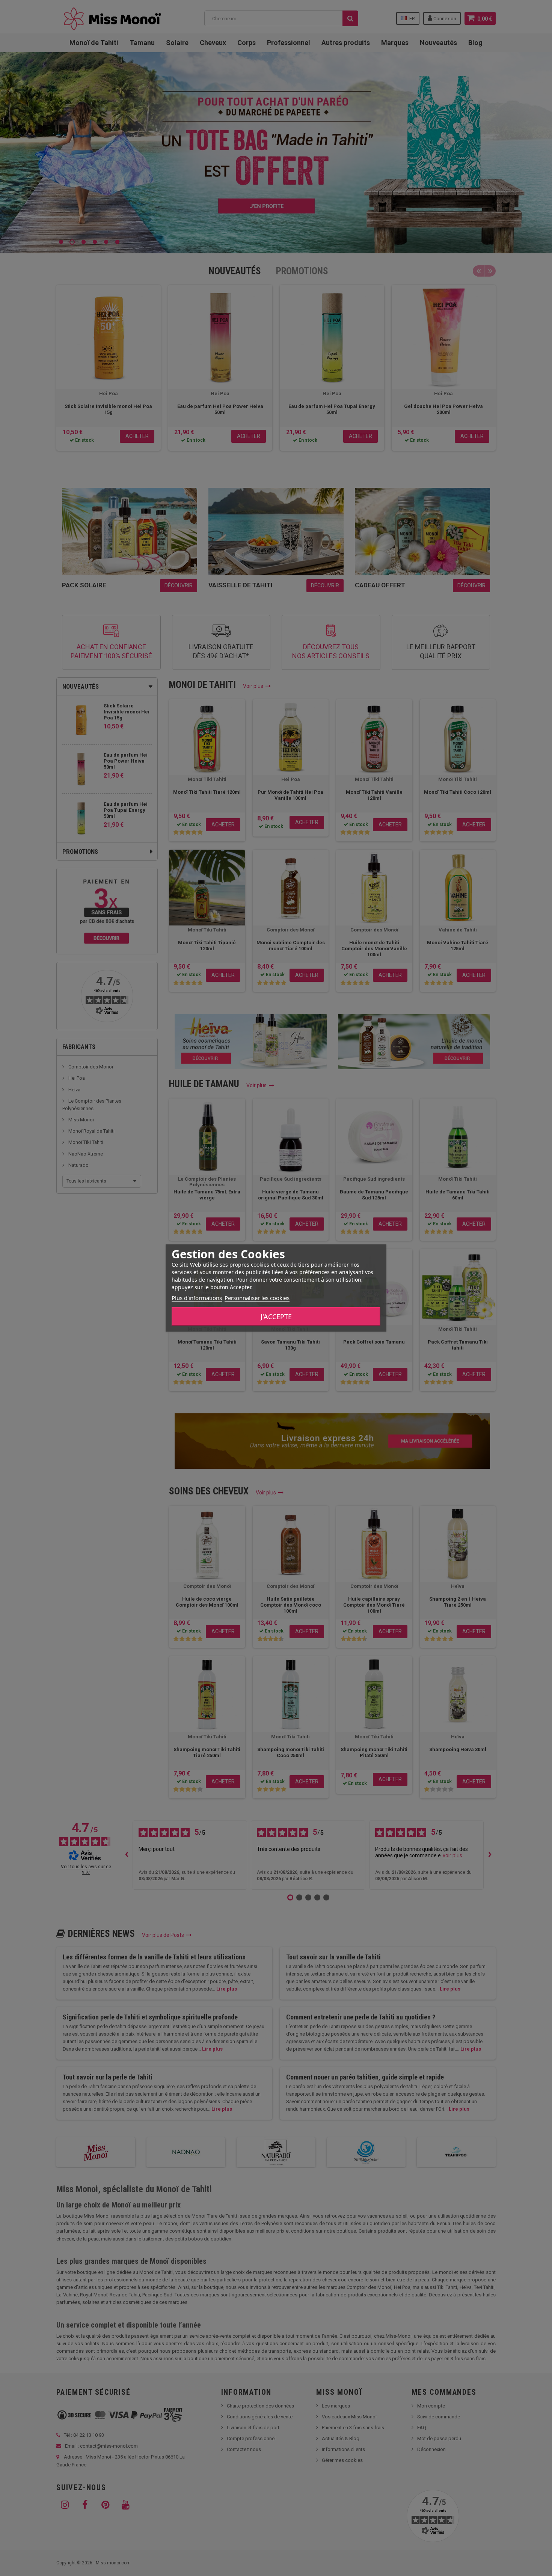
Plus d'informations (197, 1298)
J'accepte (276, 1317)
